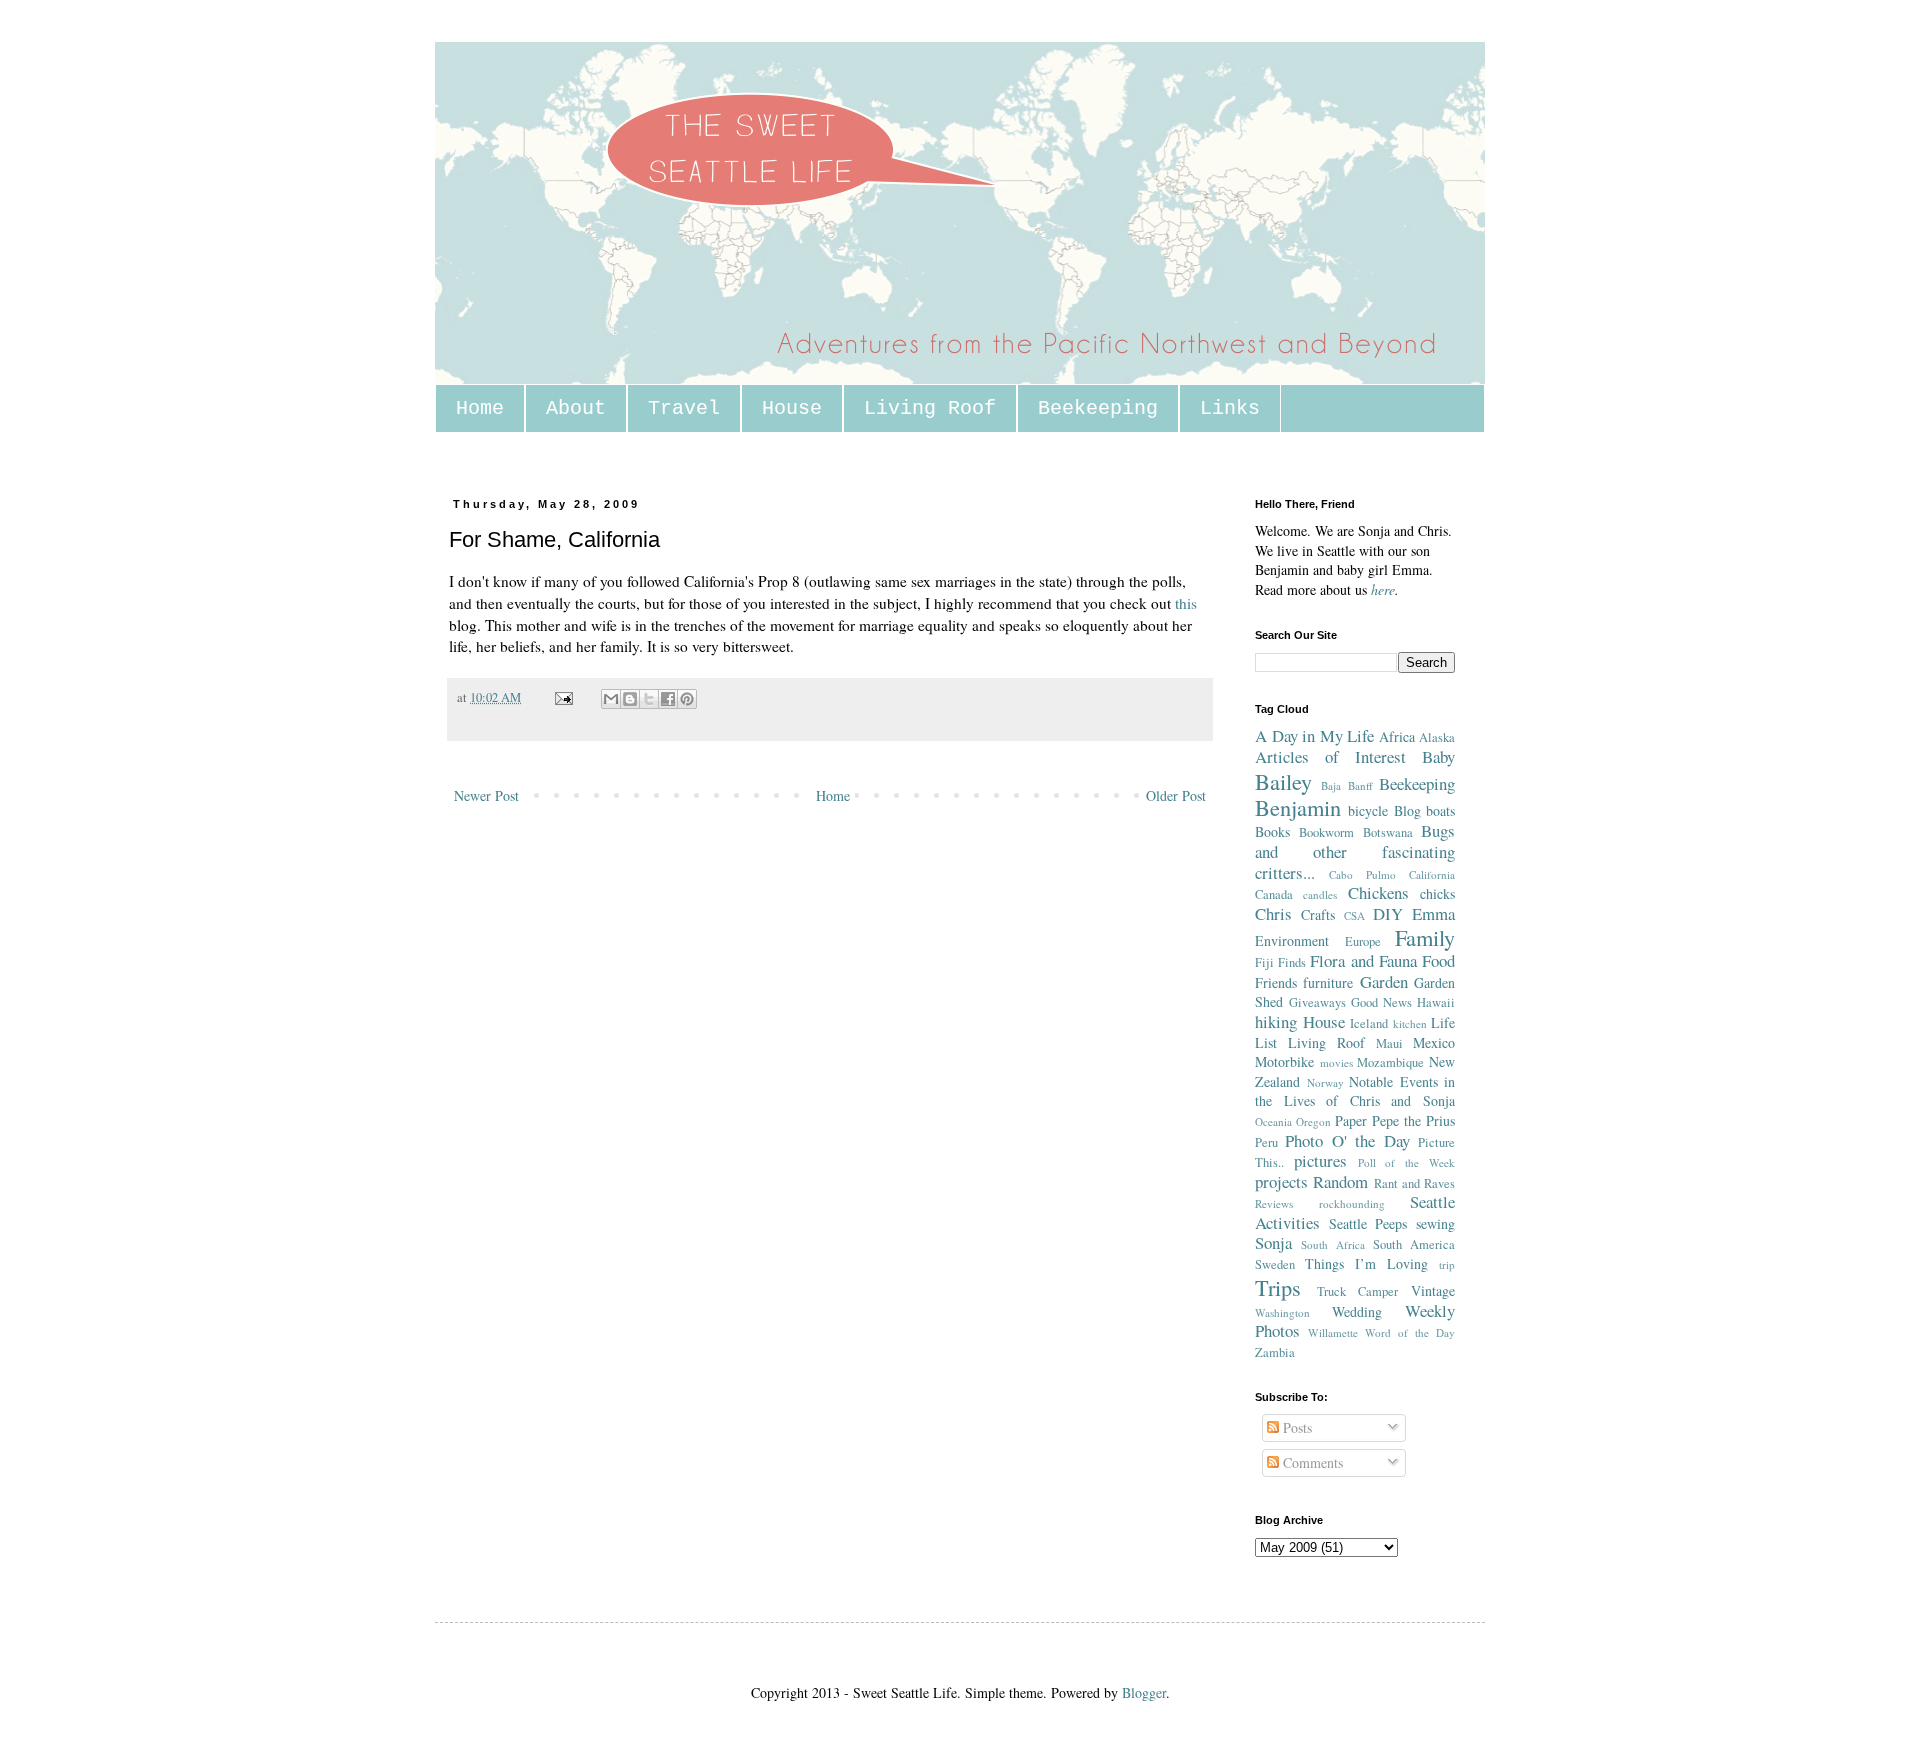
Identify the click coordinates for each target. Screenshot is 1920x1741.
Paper (1351, 1120)
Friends (1276, 982)
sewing (1435, 1223)
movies (1336, 1062)
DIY (1388, 913)
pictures (1320, 1160)
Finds (1292, 962)
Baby (1438, 756)
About (576, 408)
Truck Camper (1358, 1291)
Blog (1407, 810)
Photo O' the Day (1347, 1140)
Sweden (1275, 1264)
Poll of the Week (1406, 1162)
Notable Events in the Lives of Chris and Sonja (1355, 1091)
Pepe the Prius (1413, 1120)
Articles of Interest (1330, 756)
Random (1340, 1181)
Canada (1274, 894)
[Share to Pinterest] (687, 699)
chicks (1437, 893)
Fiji (1264, 962)
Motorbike (1284, 1061)
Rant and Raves (1415, 1183)
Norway (1325, 1082)
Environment (1292, 940)
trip (1447, 1264)
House (792, 408)
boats (1440, 810)
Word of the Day (1410, 1332)
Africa (1397, 736)
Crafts (1318, 914)
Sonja (1273, 1242)
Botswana (1388, 832)
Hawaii (1436, 1002)
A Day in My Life (1314, 735)
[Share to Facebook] (668, 699)
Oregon (1313, 1121)
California (1432, 874)
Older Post (1176, 795)
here (1383, 589)
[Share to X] (649, 699)
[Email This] (611, 699)
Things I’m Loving (1366, 1263)
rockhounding (1352, 1203)
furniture (1328, 982)
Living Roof (930, 408)
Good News (1381, 1002)
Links (1230, 408)
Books (1272, 831)
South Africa (1333, 1244)
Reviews (1274, 1203)
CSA (1354, 915)
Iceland (1369, 1023)
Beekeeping (1098, 408)
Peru (1266, 1142)
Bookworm (1326, 832)
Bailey (1283, 781)
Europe (1363, 941)
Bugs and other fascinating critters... (1355, 851)
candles (1320, 894)
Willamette (1333, 1332)
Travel (684, 408)
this (1186, 603)
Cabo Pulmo (1362, 874)
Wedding (1357, 1311)
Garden (1384, 981)
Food (1438, 960)
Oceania (1273, 1121)
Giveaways (1317, 1002)
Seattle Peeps (1368, 1223)
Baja (1331, 785)
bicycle (1368, 810)
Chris (1273, 913)
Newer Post (486, 795)
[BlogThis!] (630, 699)
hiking (1276, 1021)
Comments (1311, 1462)
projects (1281, 1181)
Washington (1282, 1312)
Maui (1389, 1043)
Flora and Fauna (1363, 960)
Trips (1278, 1287)
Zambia (1275, 1352)
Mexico (1434, 1042)
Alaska (1437, 737)
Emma (1433, 913)
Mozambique (1390, 1062)
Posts (1295, 1427)
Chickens (1378, 892)
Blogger (1144, 1692)
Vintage (1433, 1290)
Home (480, 408)
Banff (1360, 785)
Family (1425, 937)
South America (1414, 1244)
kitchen (1410, 1023)
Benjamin (1298, 807)
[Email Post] (562, 697)
